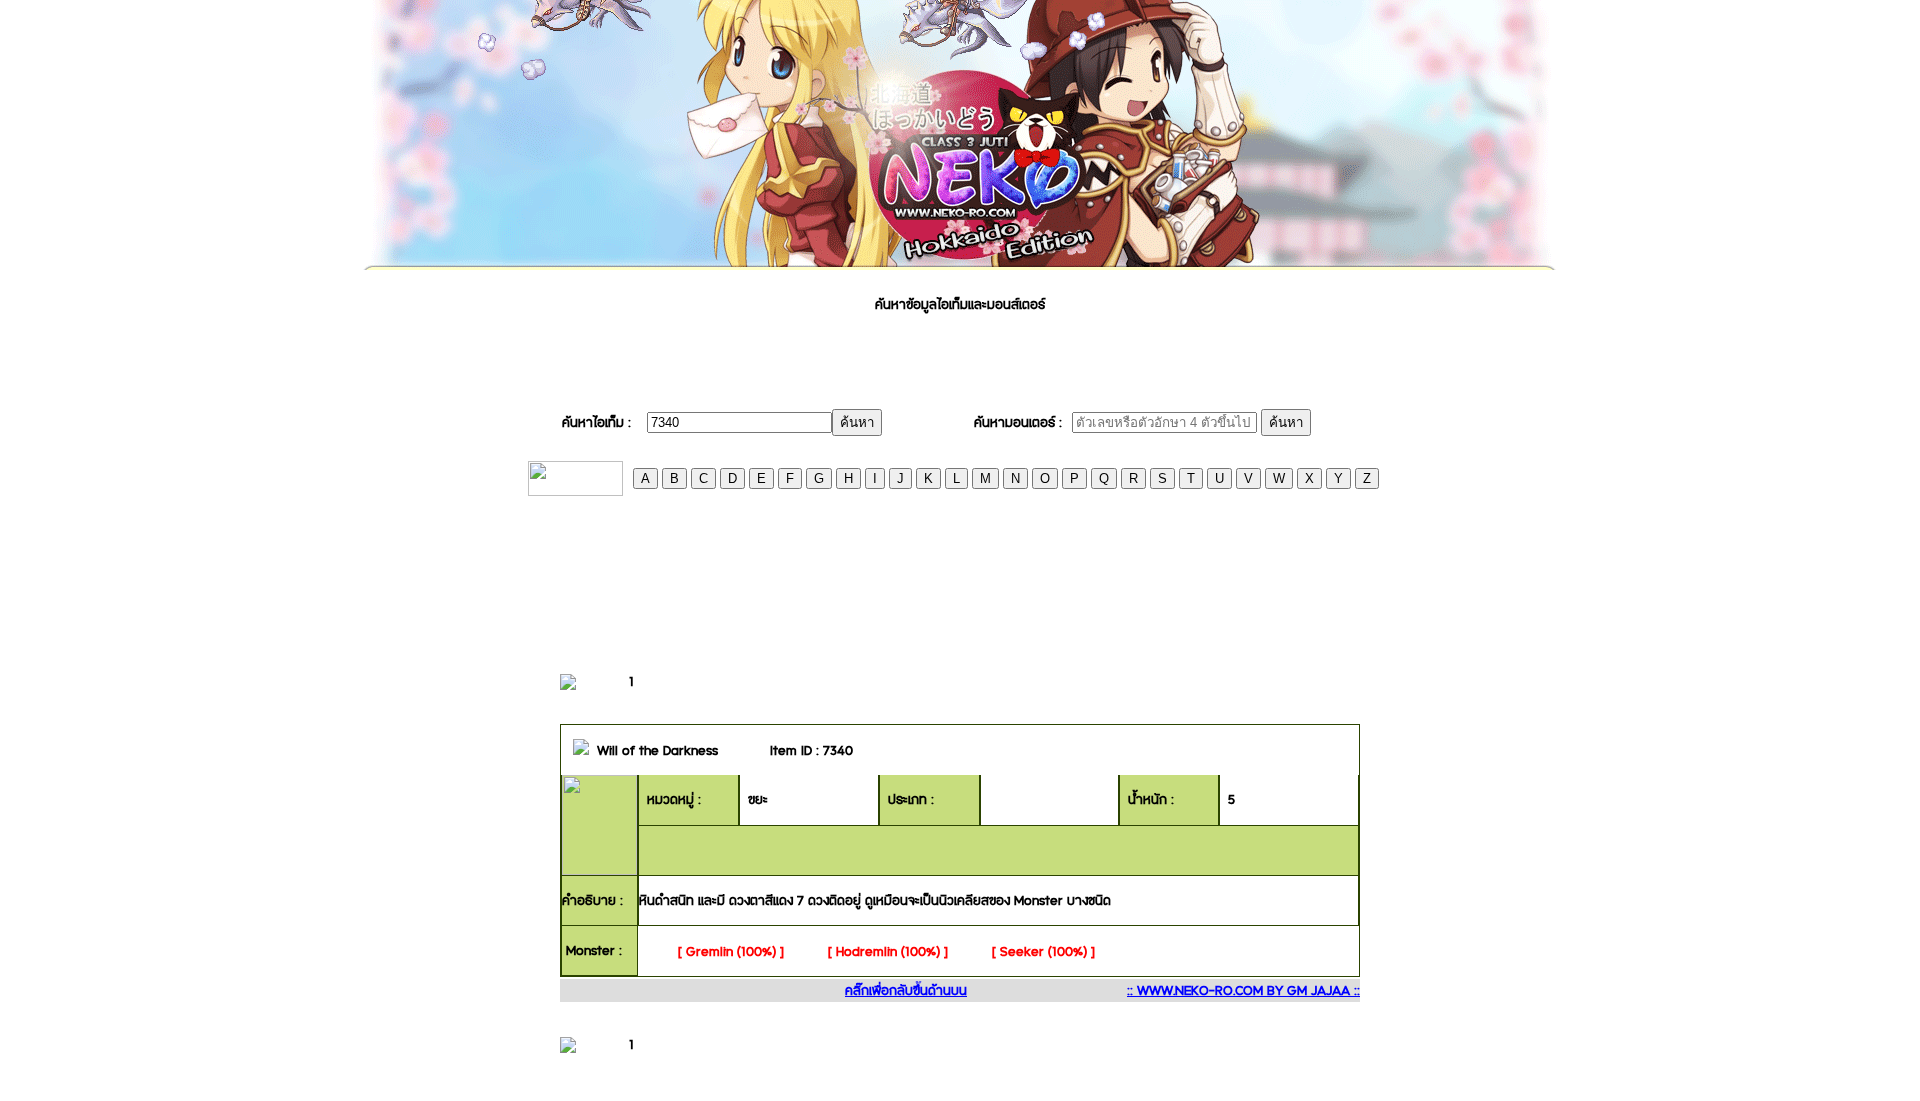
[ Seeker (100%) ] (1043, 951)
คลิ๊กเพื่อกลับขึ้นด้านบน (906, 990)
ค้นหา (857, 422)
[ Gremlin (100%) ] (731, 951)
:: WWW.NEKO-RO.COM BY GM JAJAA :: (1243, 990)
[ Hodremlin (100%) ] (888, 951)
